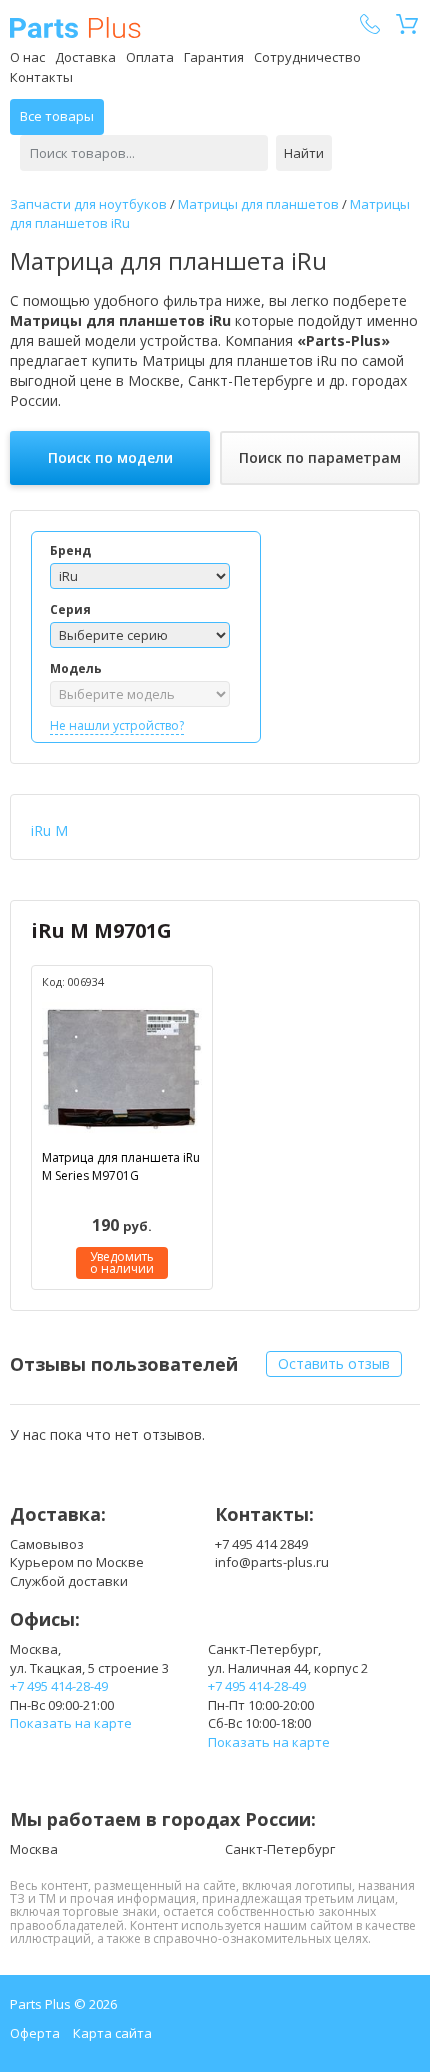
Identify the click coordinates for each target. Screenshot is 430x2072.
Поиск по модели (110, 457)
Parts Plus (75, 27)
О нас (27, 57)
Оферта (35, 2033)
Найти (304, 153)
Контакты (41, 77)
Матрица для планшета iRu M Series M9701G (121, 1166)
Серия (70, 609)
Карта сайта (112, 2033)
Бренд (70, 550)
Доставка (85, 57)
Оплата (150, 57)
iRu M (49, 830)
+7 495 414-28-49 (59, 1686)
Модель (76, 668)
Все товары (57, 116)
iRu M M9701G (101, 930)
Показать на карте (71, 1723)
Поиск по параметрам (320, 457)
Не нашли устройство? (117, 725)
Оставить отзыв (334, 1363)
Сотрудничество (307, 57)
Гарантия (214, 57)
